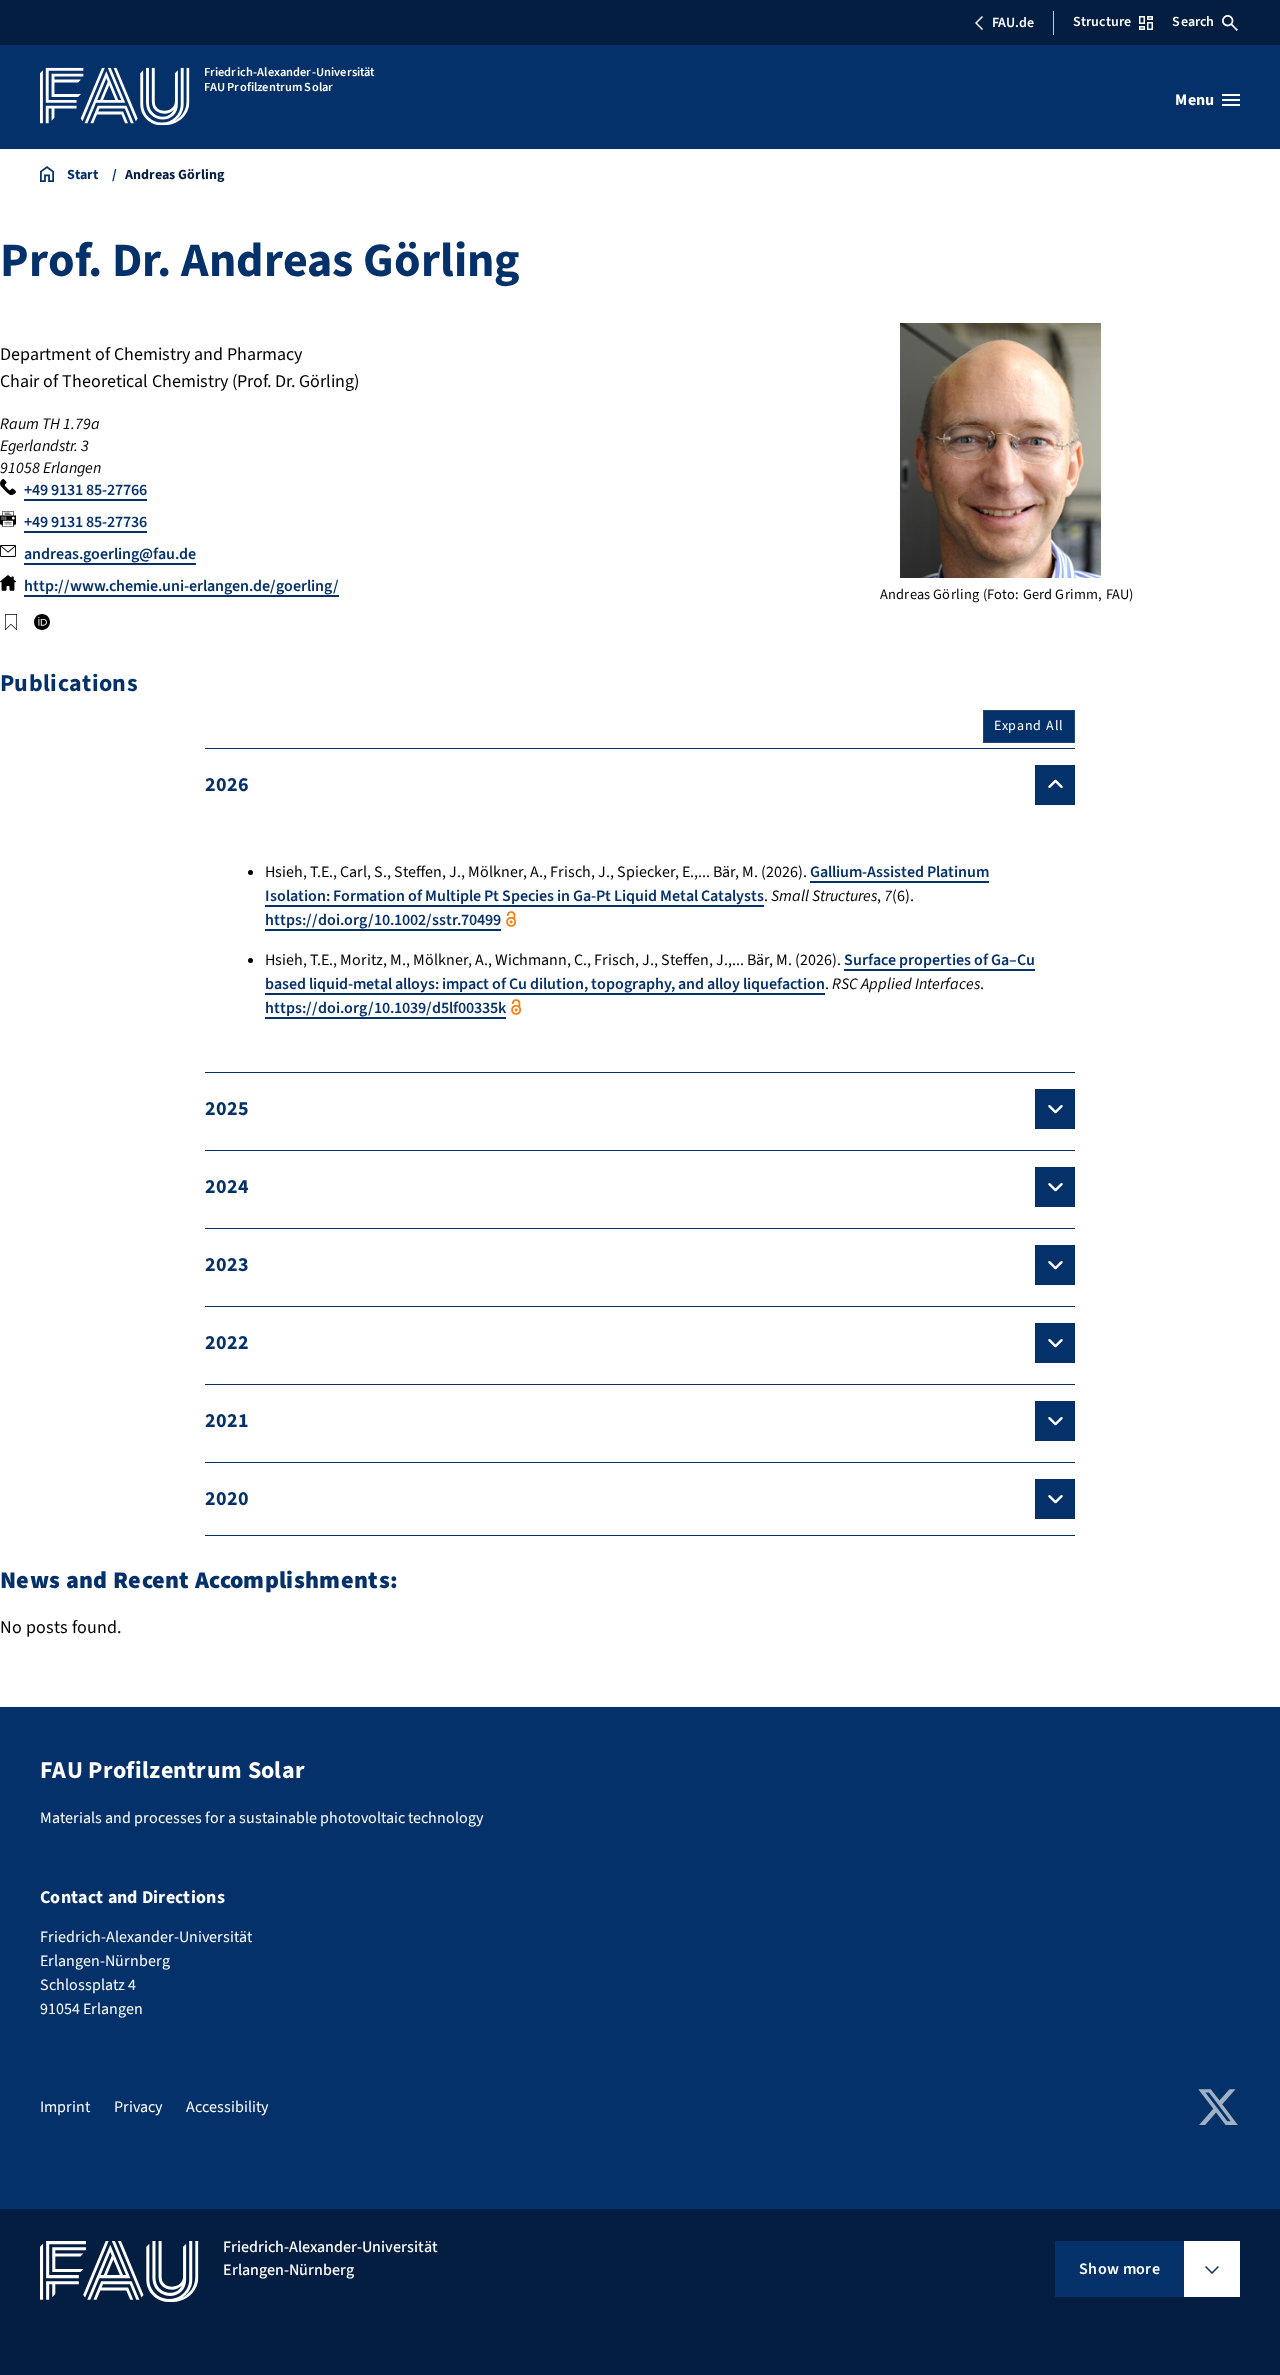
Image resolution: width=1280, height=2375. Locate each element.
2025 (227, 1109)
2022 (227, 1343)
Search (1193, 22)
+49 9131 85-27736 (85, 522)
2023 (227, 1265)
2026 (227, 785)
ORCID (41, 622)
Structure (1102, 22)
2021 (227, 1421)
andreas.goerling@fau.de (110, 554)
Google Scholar (11, 622)
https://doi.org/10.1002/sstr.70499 (383, 920)
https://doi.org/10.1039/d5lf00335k (385, 1008)
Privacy (138, 2107)
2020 (227, 1499)
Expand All (1029, 726)
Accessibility (227, 2107)
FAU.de (1013, 23)
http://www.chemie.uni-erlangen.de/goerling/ (181, 586)
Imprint (65, 2107)
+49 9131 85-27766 (85, 490)
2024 (227, 1187)
